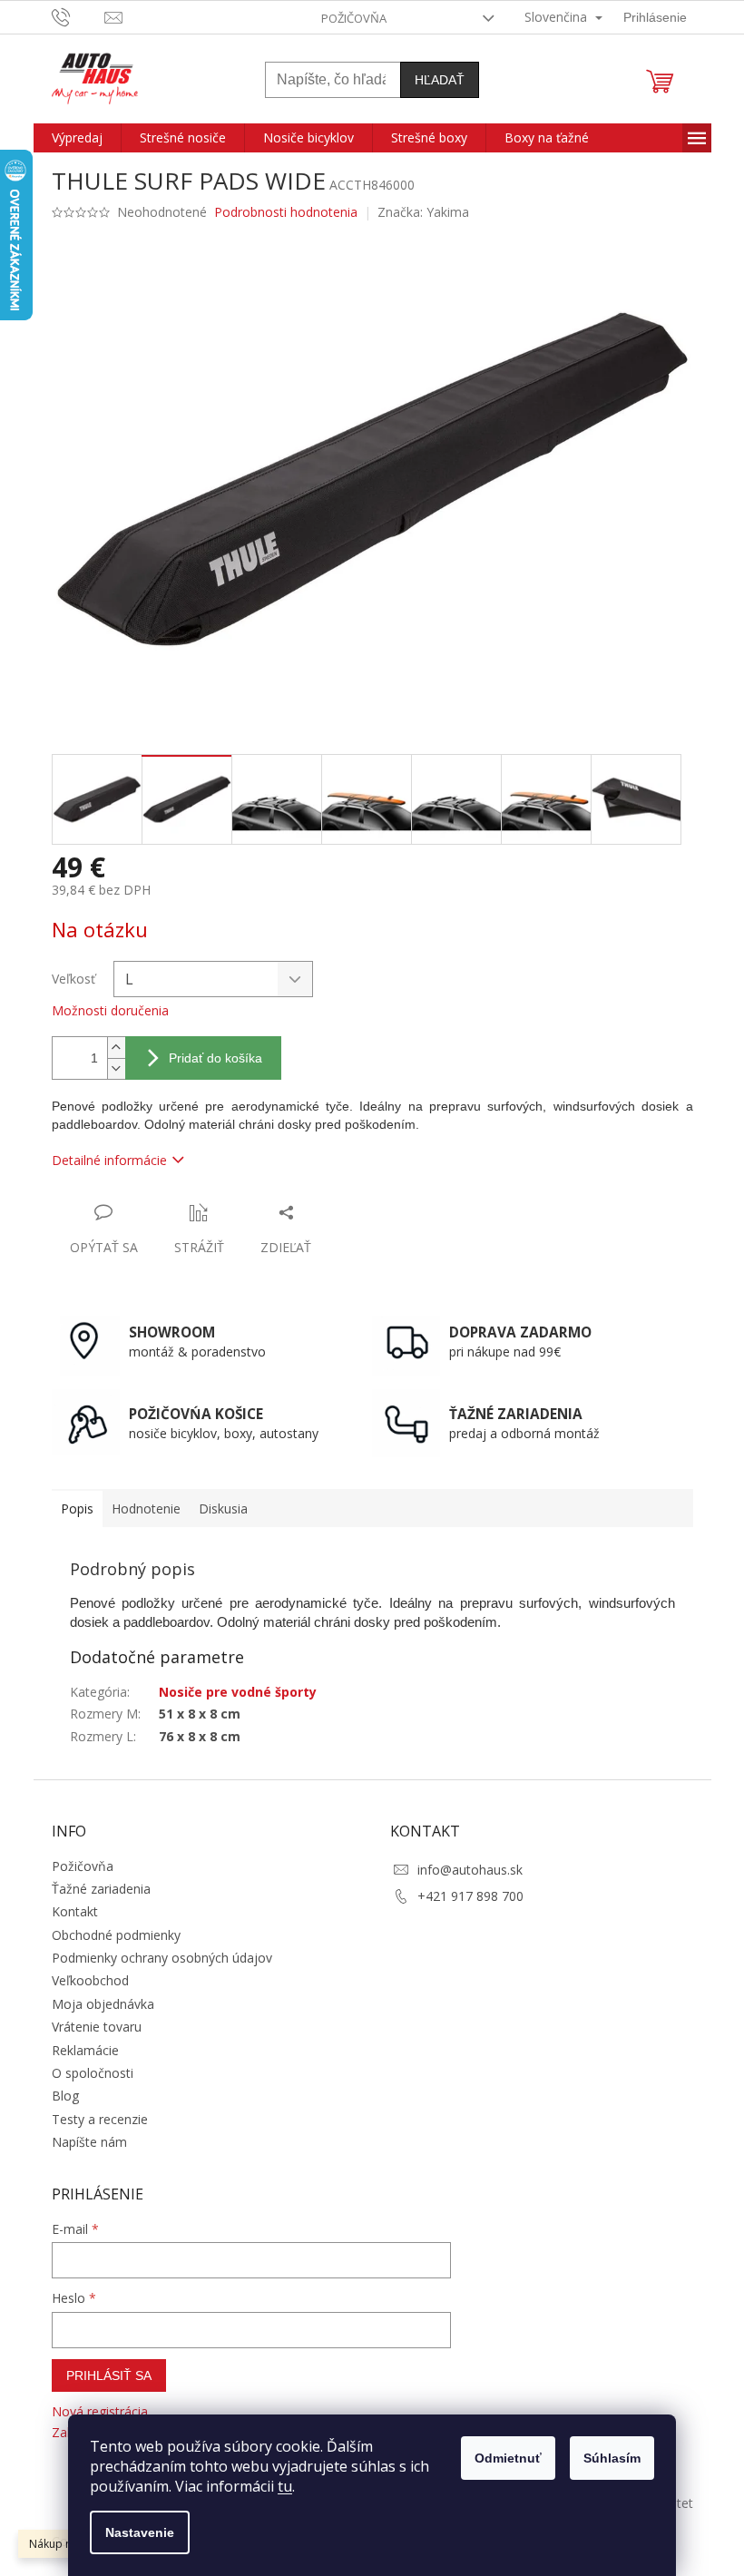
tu (279, 2486)
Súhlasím (606, 2458)
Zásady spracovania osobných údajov (547, 1467)
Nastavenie (133, 2532)
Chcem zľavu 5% (547, 1387)
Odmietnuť (502, 2458)
